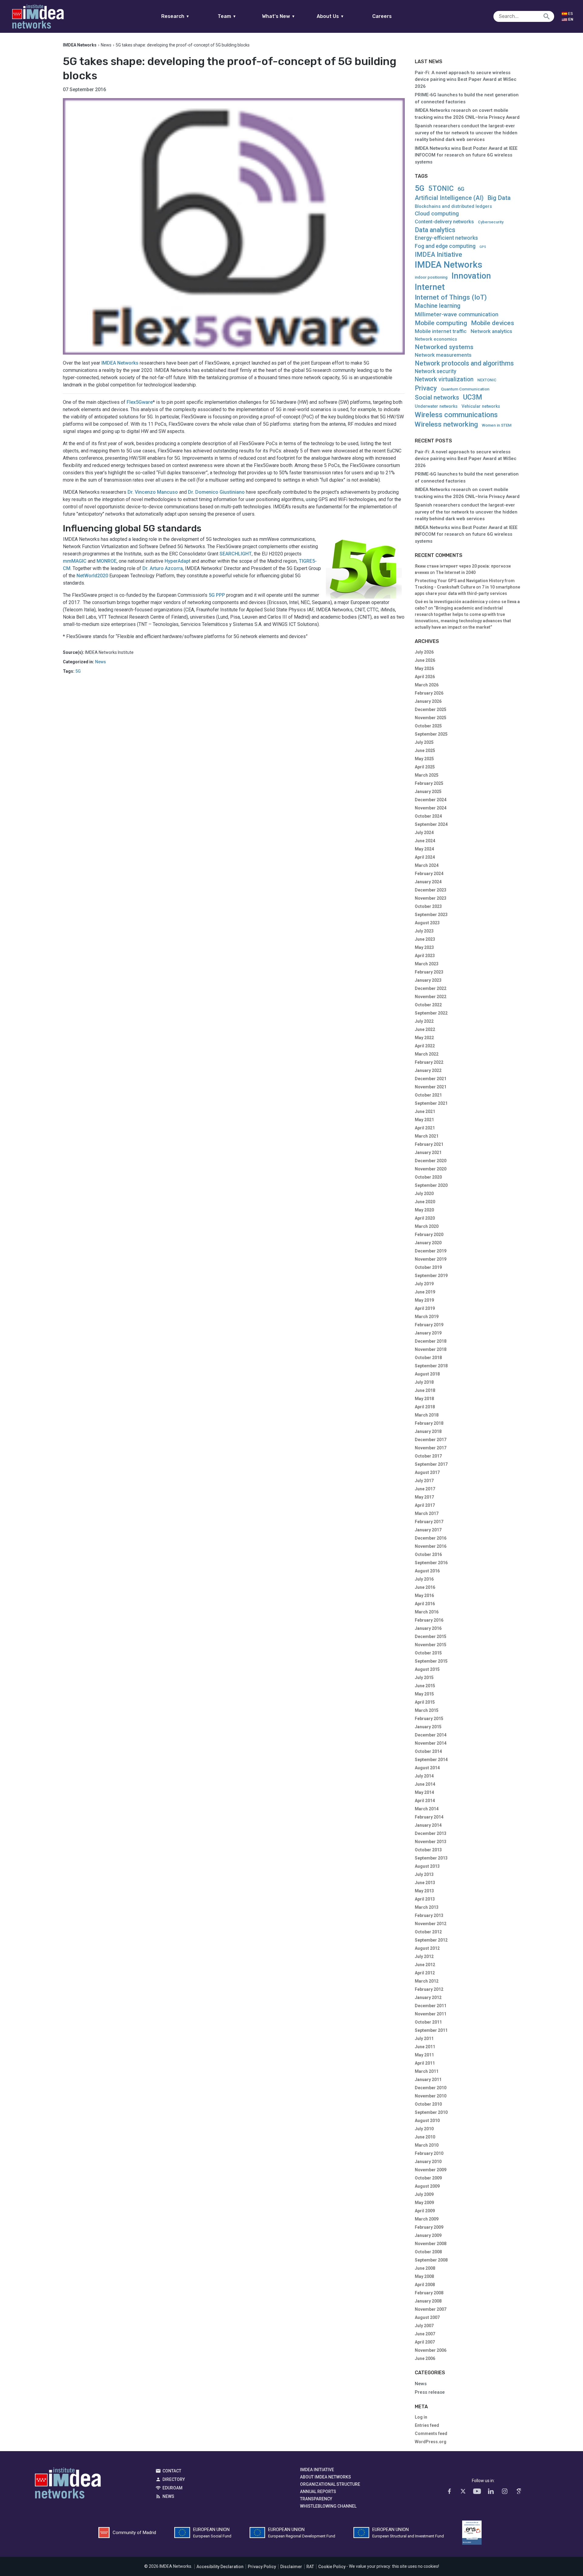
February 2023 (429, 972)
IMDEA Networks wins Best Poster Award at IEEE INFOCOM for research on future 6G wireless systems (466, 155)
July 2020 (424, 1194)
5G (78, 671)
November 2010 (431, 2096)
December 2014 (431, 1735)
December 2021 (431, 1079)
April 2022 (425, 1046)
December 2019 (431, 1251)
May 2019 (424, 1300)
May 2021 (424, 1120)
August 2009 (427, 2186)
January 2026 (428, 701)
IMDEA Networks (120, 363)
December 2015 (431, 1637)
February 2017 (429, 1522)
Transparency (316, 2499)
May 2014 (424, 1792)
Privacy (426, 388)
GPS (483, 247)
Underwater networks (436, 406)
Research (175, 16)
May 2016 (424, 1595)
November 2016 (431, 1546)
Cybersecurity (491, 222)
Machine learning (438, 306)
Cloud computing (437, 214)
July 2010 (424, 2129)
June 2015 (425, 1686)
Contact (172, 2471)
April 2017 (425, 1505)
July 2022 (424, 1021)
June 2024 (425, 841)
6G (461, 189)
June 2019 (425, 1292)
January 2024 (428, 882)
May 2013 (424, 1891)
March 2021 (427, 1136)
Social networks (437, 397)
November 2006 (431, 2350)
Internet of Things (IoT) (451, 297)
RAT (310, 2567)
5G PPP (217, 595)
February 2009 (429, 2227)
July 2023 (424, 931)
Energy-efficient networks (446, 238)
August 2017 (427, 1472)
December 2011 (431, 2006)
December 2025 (431, 709)
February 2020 (429, 1235)
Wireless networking (446, 424)
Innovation (471, 276)
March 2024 (427, 865)
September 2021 (431, 1103)
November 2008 (431, 2244)
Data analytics (435, 230)
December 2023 (431, 890)
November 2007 (431, 2309)
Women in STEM (497, 425)
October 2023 (428, 906)
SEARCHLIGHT (236, 554)
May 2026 (424, 668)
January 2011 (428, 2080)
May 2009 (424, 2203)
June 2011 (425, 2047)
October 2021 (428, 1095)
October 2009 (428, 2178)
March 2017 (427, 1513)
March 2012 (427, 1981)
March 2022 (427, 1054)
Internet (430, 287)
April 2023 (425, 956)
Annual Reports (318, 2492)
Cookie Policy (332, 2567)
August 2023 (427, 923)
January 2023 (428, 980)
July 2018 (424, 1382)
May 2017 (424, 1497)
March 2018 (427, 1415)
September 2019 (431, 1276)
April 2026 (425, 677)
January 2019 (428, 1333)
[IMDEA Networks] (38, 16)
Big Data (499, 198)
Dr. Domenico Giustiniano (216, 492)
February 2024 (429, 874)
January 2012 (428, 1997)
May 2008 (424, 2276)
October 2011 (428, 2022)
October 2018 (428, 1358)
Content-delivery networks (444, 222)
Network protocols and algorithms (464, 363)
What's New (279, 16)
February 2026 (429, 693)
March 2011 (427, 2071)
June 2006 (425, 2358)
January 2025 (428, 792)
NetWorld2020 (92, 576)
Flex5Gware (140, 402)
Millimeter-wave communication (457, 314)
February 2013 (429, 1915)
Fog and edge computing (445, 246)
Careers (382, 16)
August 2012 (427, 1948)
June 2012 (425, 1965)
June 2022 (425, 1029)
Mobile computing (441, 323)
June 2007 (425, 2334)
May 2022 (424, 1038)
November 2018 (431, 1349)
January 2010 (428, 2162)
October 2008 (428, 2252)
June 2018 (425, 1390)
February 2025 (429, 783)
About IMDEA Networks (326, 2477)
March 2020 (427, 1226)
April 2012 (425, 1973)
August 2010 (427, 2121)
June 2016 (425, 1587)
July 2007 (424, 2326)
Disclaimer (291, 2567)
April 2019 (425, 1308)
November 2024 (431, 808)
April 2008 (425, 2285)
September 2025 (431, 734)
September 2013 (431, 1858)
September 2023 (431, 915)
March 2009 (427, 2219)
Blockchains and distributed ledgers (453, 206)
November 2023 (431, 898)
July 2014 (424, 1776)
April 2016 (425, 1604)
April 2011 (425, 2063)
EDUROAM (172, 2488)
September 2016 (431, 1563)
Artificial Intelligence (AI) (449, 198)
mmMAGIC (75, 561)
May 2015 (424, 1694)
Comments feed (431, 2433)
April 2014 (425, 1801)
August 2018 (427, 1374)
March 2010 (427, 2145)
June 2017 (425, 1489)
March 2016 (427, 1612)
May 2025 (424, 759)
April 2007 (425, 2342)
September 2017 (431, 1464)
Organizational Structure (330, 2484)
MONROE (107, 561)
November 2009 (431, 2170)
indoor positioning (431, 277)
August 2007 (427, 2317)
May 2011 (424, 2055)
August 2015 (427, 1669)
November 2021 (431, 1087)
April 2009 (425, 2211)
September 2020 (431, 1185)
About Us (330, 16)
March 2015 (427, 1710)
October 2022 (428, 1005)
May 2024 (424, 849)
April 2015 (425, 1702)
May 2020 (424, 1210)
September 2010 (431, 2112)
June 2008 (425, 2268)
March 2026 (427, 685)
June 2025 (425, 750)
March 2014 (427, 1809)
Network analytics (491, 331)
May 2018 (424, 1399)
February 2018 (429, 1423)
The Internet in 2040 (456, 572)
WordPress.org (431, 2442)
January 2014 (428, 1825)
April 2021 (425, 1128)
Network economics (436, 339)
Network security (436, 371)
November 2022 (431, 997)
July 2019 (424, 1284)
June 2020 (425, 1202)
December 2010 (431, 2088)
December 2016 (431, 1538)
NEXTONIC (487, 380)
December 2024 (431, 800)
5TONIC (441, 189)
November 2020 (431, 1169)
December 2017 (431, 1440)
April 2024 (425, 857)
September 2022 (431, 1013)
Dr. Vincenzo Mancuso (153, 492)
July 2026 (424, 652)
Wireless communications (456, 415)
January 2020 (428, 1243)
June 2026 (425, 660)
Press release (430, 2392)
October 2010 (428, 2104)
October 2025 (428, 726)
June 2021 (425, 1111)
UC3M (473, 397)
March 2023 (427, 964)
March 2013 (427, 1907)
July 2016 (424, 1579)
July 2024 (424, 833)
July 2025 (424, 742)
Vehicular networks (481, 406)
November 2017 (431, 1448)
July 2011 (424, 2038)
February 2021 (429, 1144)
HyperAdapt (177, 561)
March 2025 (427, 775)
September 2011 (431, 2030)
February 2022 (429, 1062)
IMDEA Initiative (438, 255)
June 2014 (425, 1784)
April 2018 (425, 1407)
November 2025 (431, 718)
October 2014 (428, 1751)
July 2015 (424, 1678)
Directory (174, 2479)
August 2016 (427, 1571)
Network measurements (443, 355)
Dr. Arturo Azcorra (163, 568)
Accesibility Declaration (220, 2567)
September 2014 (431, 1760)
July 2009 (424, 2194)
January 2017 (428, 1530)
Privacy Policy (262, 2567)
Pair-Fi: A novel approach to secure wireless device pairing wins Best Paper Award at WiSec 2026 (466, 79)
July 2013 (424, 1874)
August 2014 (427, 1768)
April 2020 (425, 1218)
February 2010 (429, 2153)
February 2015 (429, 1719)
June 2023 (425, 939)
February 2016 (429, 1620)
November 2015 (431, 1645)
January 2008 (428, 2301)
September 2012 (431, 1940)
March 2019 (427, 1317)
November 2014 (431, 1743)
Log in (421, 2417)
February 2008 (429, 2293)
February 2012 (429, 1989)
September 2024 (431, 824)
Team (227, 16)
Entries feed (427, 2425)
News (106, 45)
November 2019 (431, 1259)
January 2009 (428, 2235)
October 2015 (428, 1653)
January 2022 (428, 1070)
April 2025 (425, 767)
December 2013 (431, 1833)
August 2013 (427, 1866)
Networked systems (444, 347)
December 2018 (431, 1341)
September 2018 (431, 1366)
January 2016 (428, 1628)
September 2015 (431, 1661)
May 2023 (424, 947)
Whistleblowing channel (328, 2506)
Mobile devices (493, 323)
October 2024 (428, 816)
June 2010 (425, 2137)
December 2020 (431, 1161)
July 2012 (424, 1956)
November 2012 (431, 1924)
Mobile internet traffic (441, 331)
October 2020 (428, 1177)
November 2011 (431, 2014)
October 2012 (428, 1932)
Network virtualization (444, 379)
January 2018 (428, 1431)
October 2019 (428, 1267)
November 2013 (431, 1842)
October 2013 (428, 1850)
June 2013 (425, 1883)
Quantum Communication (465, 389)
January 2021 (428, 1152)
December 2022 (431, 988)
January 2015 (428, 1727)
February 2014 (429, 1817)
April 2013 (425, 1899)
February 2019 (429, 1325)
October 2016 (428, 1554)
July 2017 (424, 1481)
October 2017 (428, 1456)
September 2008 (431, 2260)
